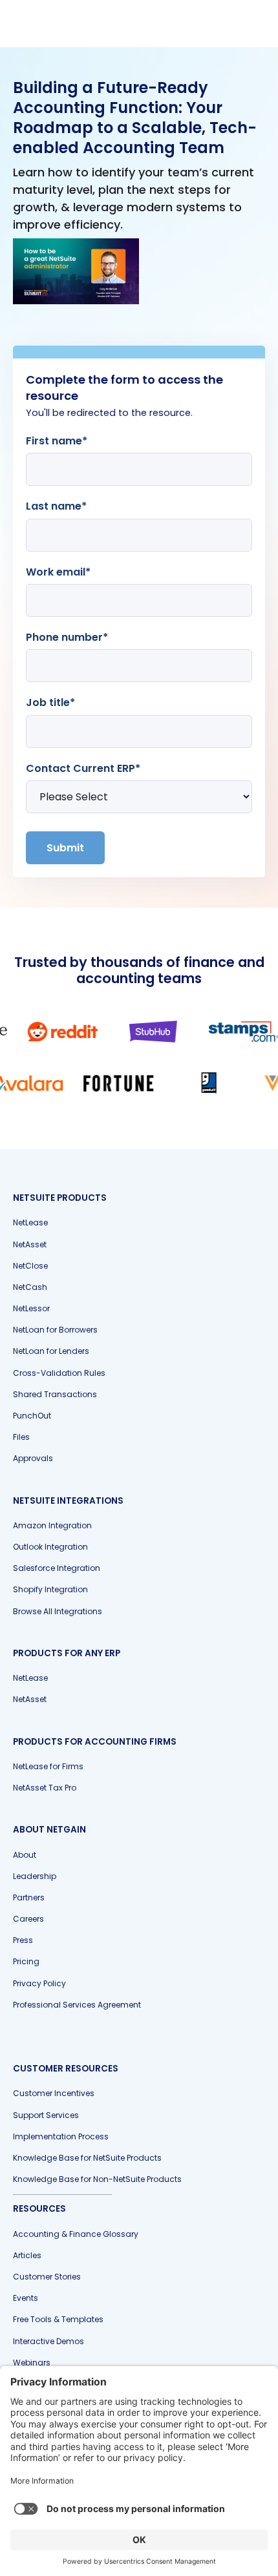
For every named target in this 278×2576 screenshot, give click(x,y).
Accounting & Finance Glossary (76, 2234)
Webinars (32, 2363)
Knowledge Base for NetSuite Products (87, 2158)
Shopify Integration (50, 1589)
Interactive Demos (48, 2341)
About (25, 1855)
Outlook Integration (50, 1547)
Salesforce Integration (57, 1568)
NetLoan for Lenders (51, 1351)
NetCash (30, 1287)
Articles (27, 2255)
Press (23, 1940)
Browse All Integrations (58, 1611)
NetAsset (30, 1244)
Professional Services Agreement (77, 2005)
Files (21, 1437)
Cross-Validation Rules (59, 1373)
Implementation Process (61, 2136)
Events (26, 2298)
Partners (29, 1897)
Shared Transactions (55, 1394)
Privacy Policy (39, 1983)
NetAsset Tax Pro (45, 1788)
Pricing (26, 1961)
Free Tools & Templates (58, 2319)
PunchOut (32, 1416)
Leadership (35, 1876)
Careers (28, 1919)
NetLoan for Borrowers (55, 1330)
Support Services (46, 2115)
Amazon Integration (52, 1525)
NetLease (30, 1222)
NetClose (30, 1266)
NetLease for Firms (48, 1766)
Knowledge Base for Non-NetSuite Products (97, 2179)
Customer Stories (47, 2277)
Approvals (33, 1458)
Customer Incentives (54, 2093)
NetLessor (31, 1308)
